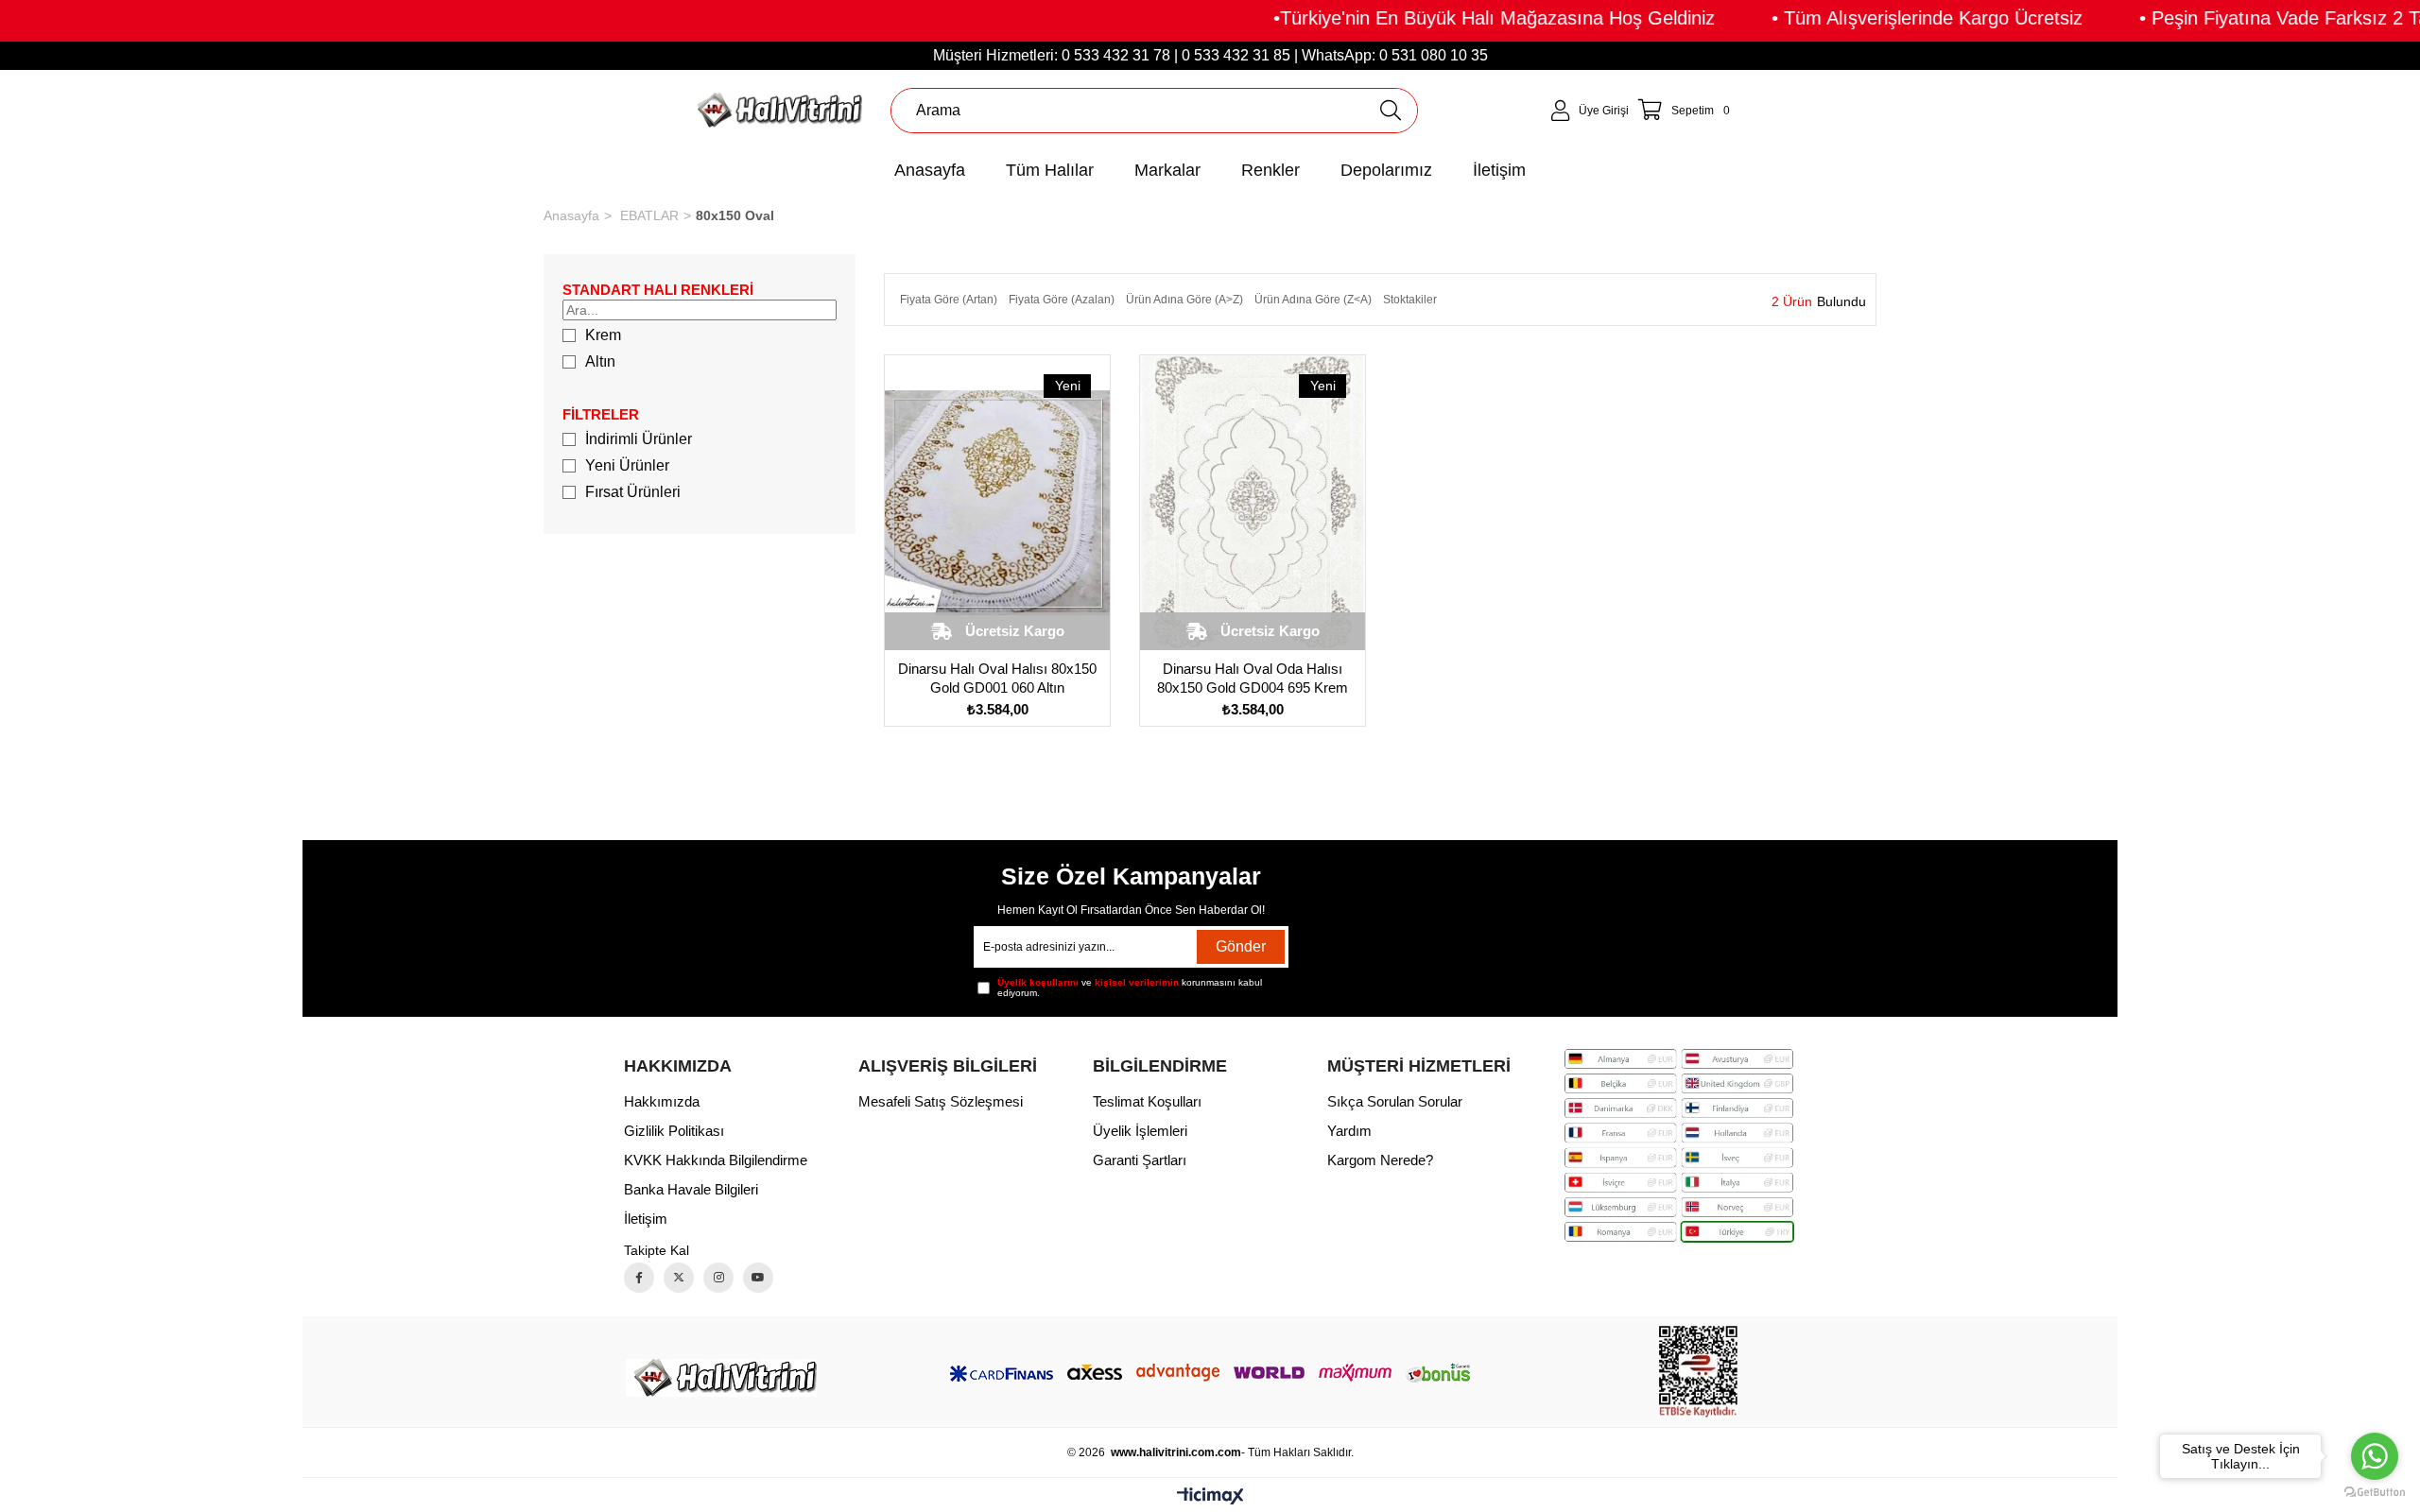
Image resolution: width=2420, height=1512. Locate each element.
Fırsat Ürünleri (633, 492)
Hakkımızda (662, 1101)
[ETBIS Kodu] (1698, 1372)
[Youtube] (758, 1278)
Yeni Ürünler (627, 465)
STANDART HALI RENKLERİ (658, 290)
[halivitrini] (721, 1378)
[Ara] (1390, 111)
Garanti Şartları (1140, 1160)
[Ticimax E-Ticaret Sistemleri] (1210, 1497)
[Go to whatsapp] (2375, 1456)
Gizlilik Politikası (674, 1131)
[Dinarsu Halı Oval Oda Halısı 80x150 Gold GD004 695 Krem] (1253, 503)
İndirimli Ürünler (639, 439)
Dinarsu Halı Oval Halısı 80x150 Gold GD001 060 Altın (997, 678)
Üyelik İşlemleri (1140, 1131)
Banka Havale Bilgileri (691, 1189)
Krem (603, 335)
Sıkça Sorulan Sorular (1395, 1101)
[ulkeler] (1679, 1146)
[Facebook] (639, 1278)
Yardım (1349, 1131)
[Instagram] (718, 1278)
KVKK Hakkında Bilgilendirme (716, 1160)
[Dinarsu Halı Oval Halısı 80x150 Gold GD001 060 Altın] (997, 503)
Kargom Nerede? (1380, 1160)
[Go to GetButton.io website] (2375, 1493)
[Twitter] (679, 1278)
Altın (600, 361)
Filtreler (601, 414)
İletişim (646, 1219)
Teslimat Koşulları (1147, 1101)
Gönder (1241, 946)
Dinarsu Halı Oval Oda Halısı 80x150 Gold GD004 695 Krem (1253, 678)
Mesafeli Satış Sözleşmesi (941, 1101)
